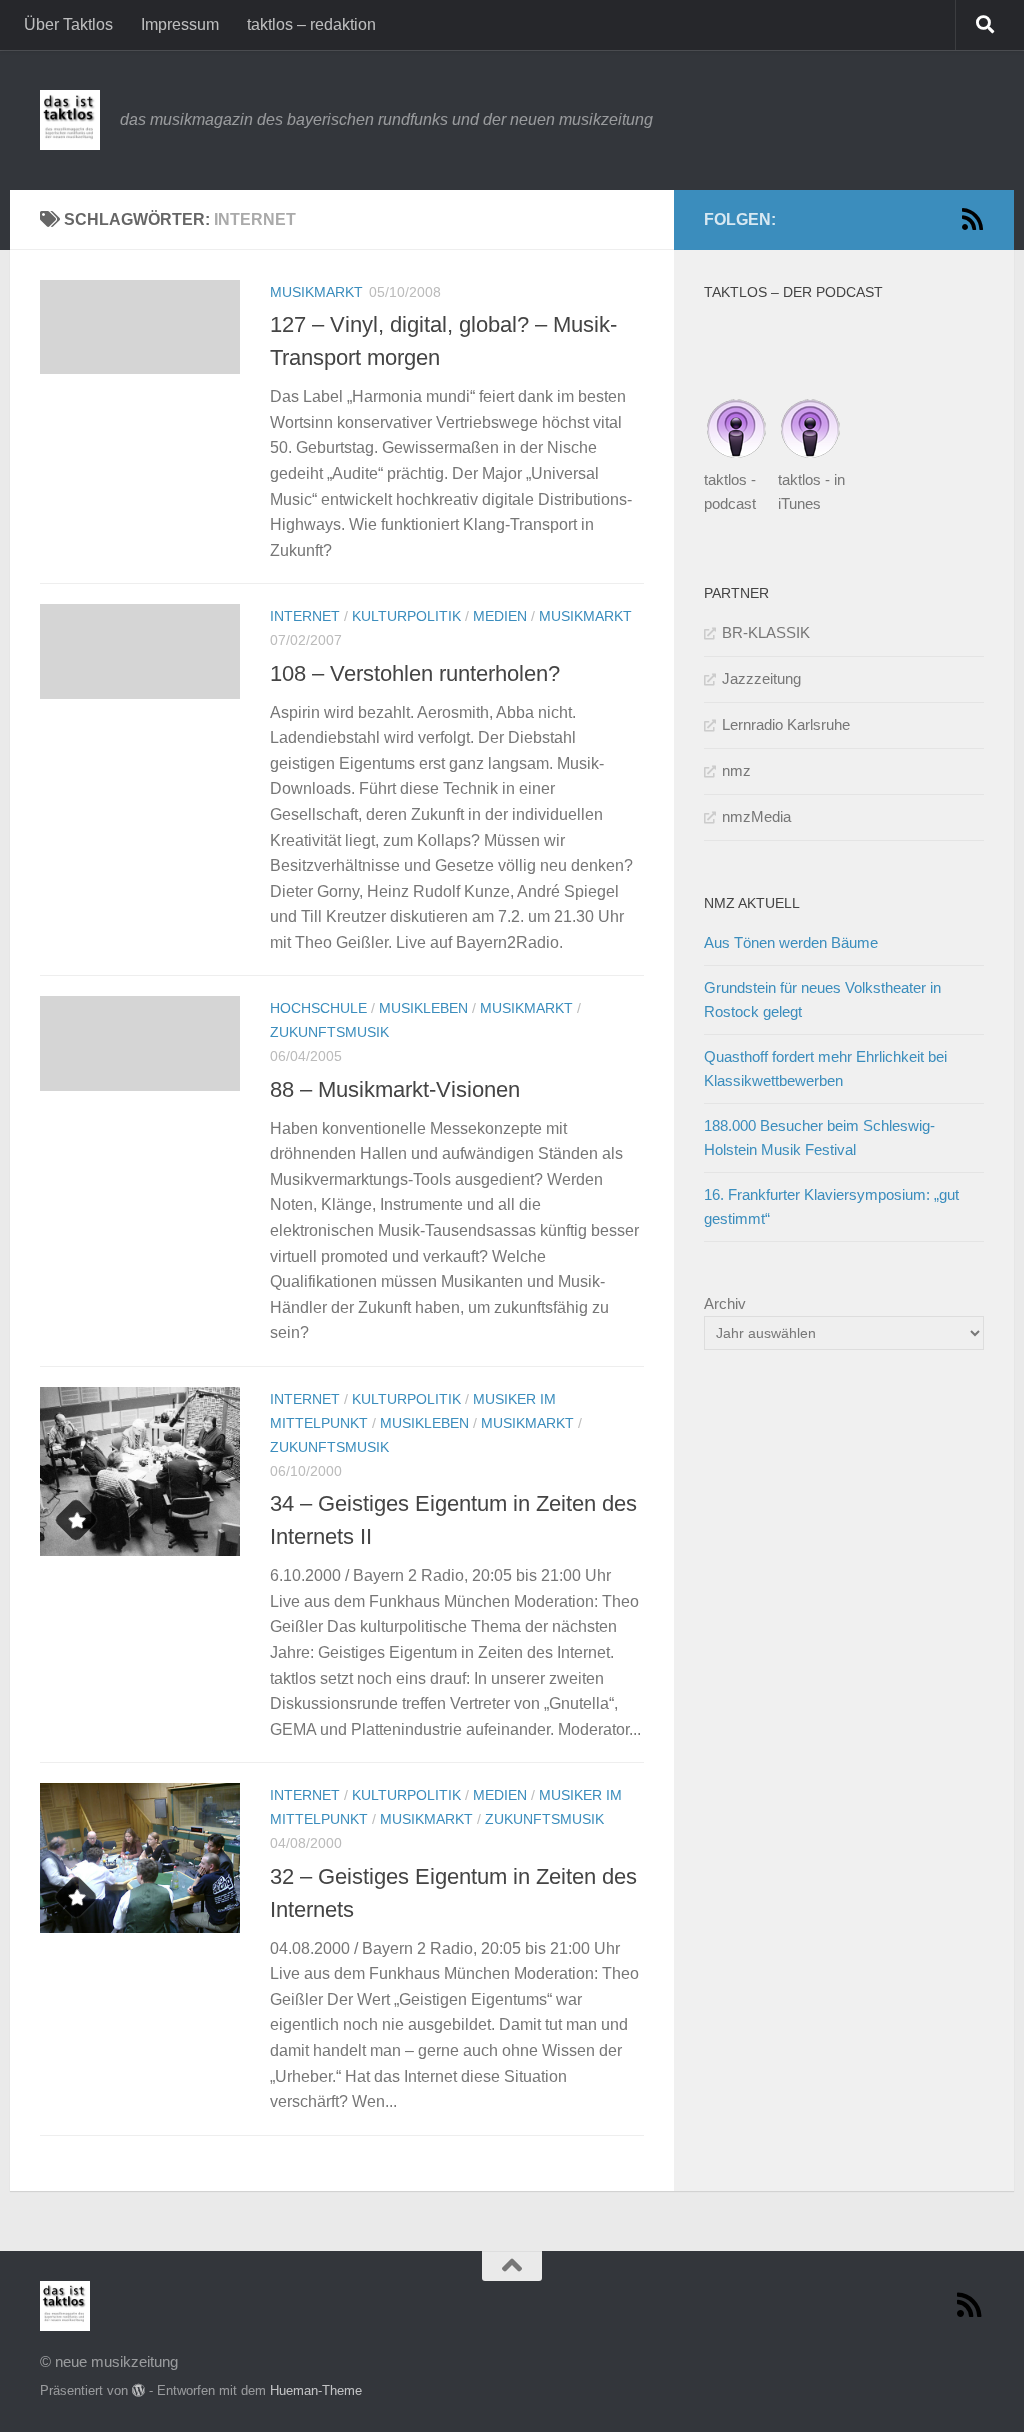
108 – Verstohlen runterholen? (415, 673)
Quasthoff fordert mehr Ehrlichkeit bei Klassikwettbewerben (825, 1068)
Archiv (725, 1303)
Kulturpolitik (406, 616)
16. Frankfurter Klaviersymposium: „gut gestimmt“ (831, 1206)
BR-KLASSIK (766, 632)
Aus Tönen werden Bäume (791, 942)
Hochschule (318, 1008)
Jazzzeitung (761, 678)
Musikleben (423, 1008)
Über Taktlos (68, 24)
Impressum (180, 24)
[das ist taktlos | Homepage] (70, 120)
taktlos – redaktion (311, 24)
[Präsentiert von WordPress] (138, 2390)
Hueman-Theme (316, 2390)
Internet (305, 616)
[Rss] (972, 219)
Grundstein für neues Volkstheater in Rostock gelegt (822, 999)
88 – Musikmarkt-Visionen (395, 1089)
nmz (736, 770)
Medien (500, 616)
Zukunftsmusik (329, 1032)
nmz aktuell (752, 903)
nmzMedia (756, 816)
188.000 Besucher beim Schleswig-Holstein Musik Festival (819, 1137)
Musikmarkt (316, 292)
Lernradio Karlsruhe (786, 724)
